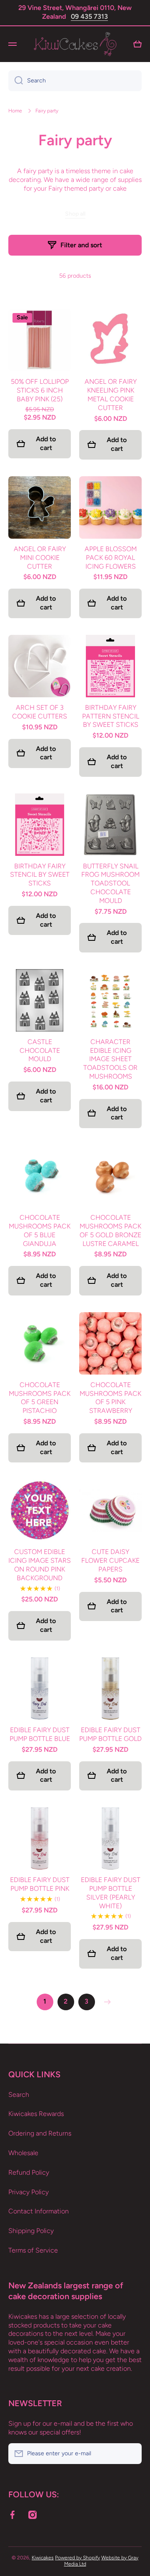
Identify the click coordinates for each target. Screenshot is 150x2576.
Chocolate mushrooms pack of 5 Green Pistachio (40, 1398)
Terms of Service (33, 2250)
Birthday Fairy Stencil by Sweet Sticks (40, 875)
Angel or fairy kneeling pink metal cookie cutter (111, 394)
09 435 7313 (89, 16)
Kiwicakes (43, 2558)
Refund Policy (29, 2172)
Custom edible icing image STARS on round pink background (40, 1565)
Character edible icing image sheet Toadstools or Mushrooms (110, 1059)
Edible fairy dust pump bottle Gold (110, 1734)
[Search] (16, 81)
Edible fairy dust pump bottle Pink (40, 1884)
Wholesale (23, 2153)
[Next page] (105, 2002)
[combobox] (75, 81)
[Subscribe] (131, 2454)
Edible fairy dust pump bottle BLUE (40, 1734)
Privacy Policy (29, 2192)
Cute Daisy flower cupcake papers (110, 1560)
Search (19, 2095)
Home (15, 111)
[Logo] (75, 44)
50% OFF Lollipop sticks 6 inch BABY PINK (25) (40, 390)
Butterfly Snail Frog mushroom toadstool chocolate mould (110, 883)
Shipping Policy (31, 2231)
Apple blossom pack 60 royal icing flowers (111, 558)
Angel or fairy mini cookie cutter (40, 558)
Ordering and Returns (40, 2133)
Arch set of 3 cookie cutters (40, 712)
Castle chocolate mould (40, 1051)
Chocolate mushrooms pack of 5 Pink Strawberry (110, 1398)
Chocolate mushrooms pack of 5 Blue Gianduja (40, 1230)
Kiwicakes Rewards (36, 2114)
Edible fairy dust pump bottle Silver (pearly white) (111, 1893)
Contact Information (39, 2211)
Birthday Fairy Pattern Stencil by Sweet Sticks (111, 716)
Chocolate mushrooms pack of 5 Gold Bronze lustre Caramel (110, 1230)
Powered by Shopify (77, 2558)
